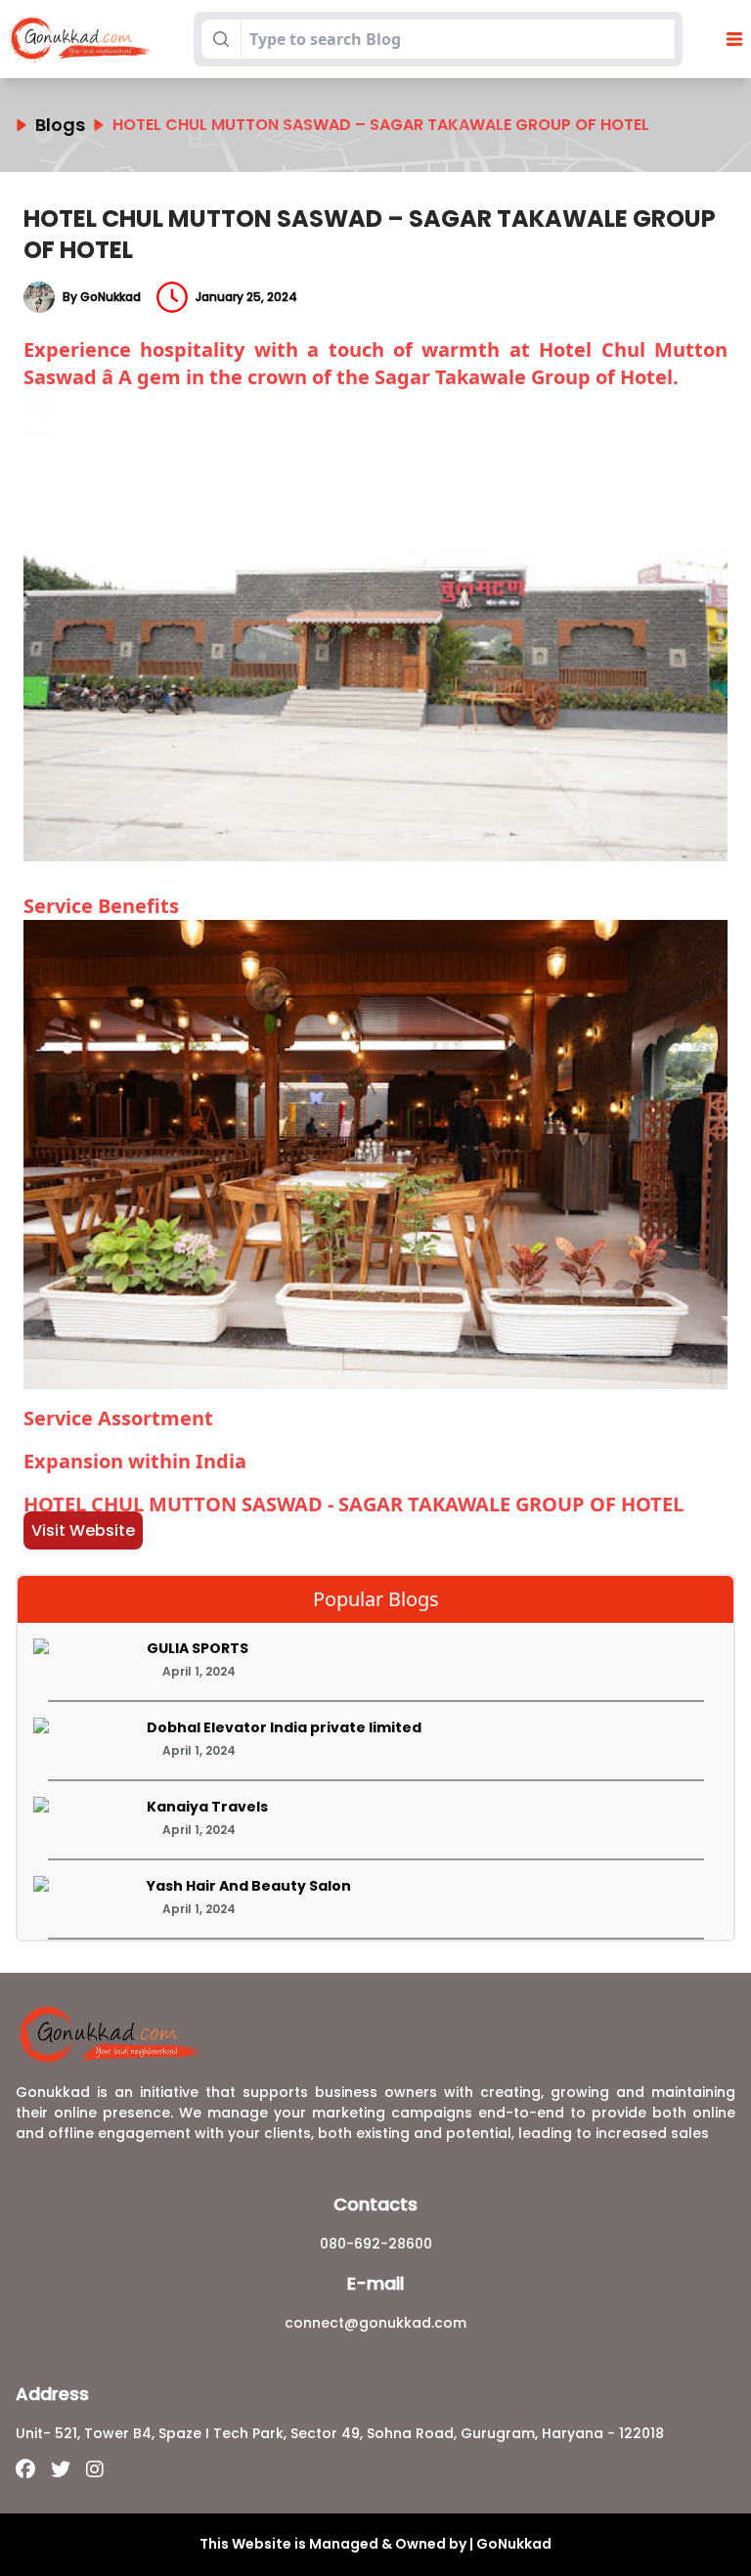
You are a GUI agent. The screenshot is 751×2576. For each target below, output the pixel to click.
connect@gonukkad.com (375, 2323)
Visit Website (83, 1530)
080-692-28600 (376, 2244)
